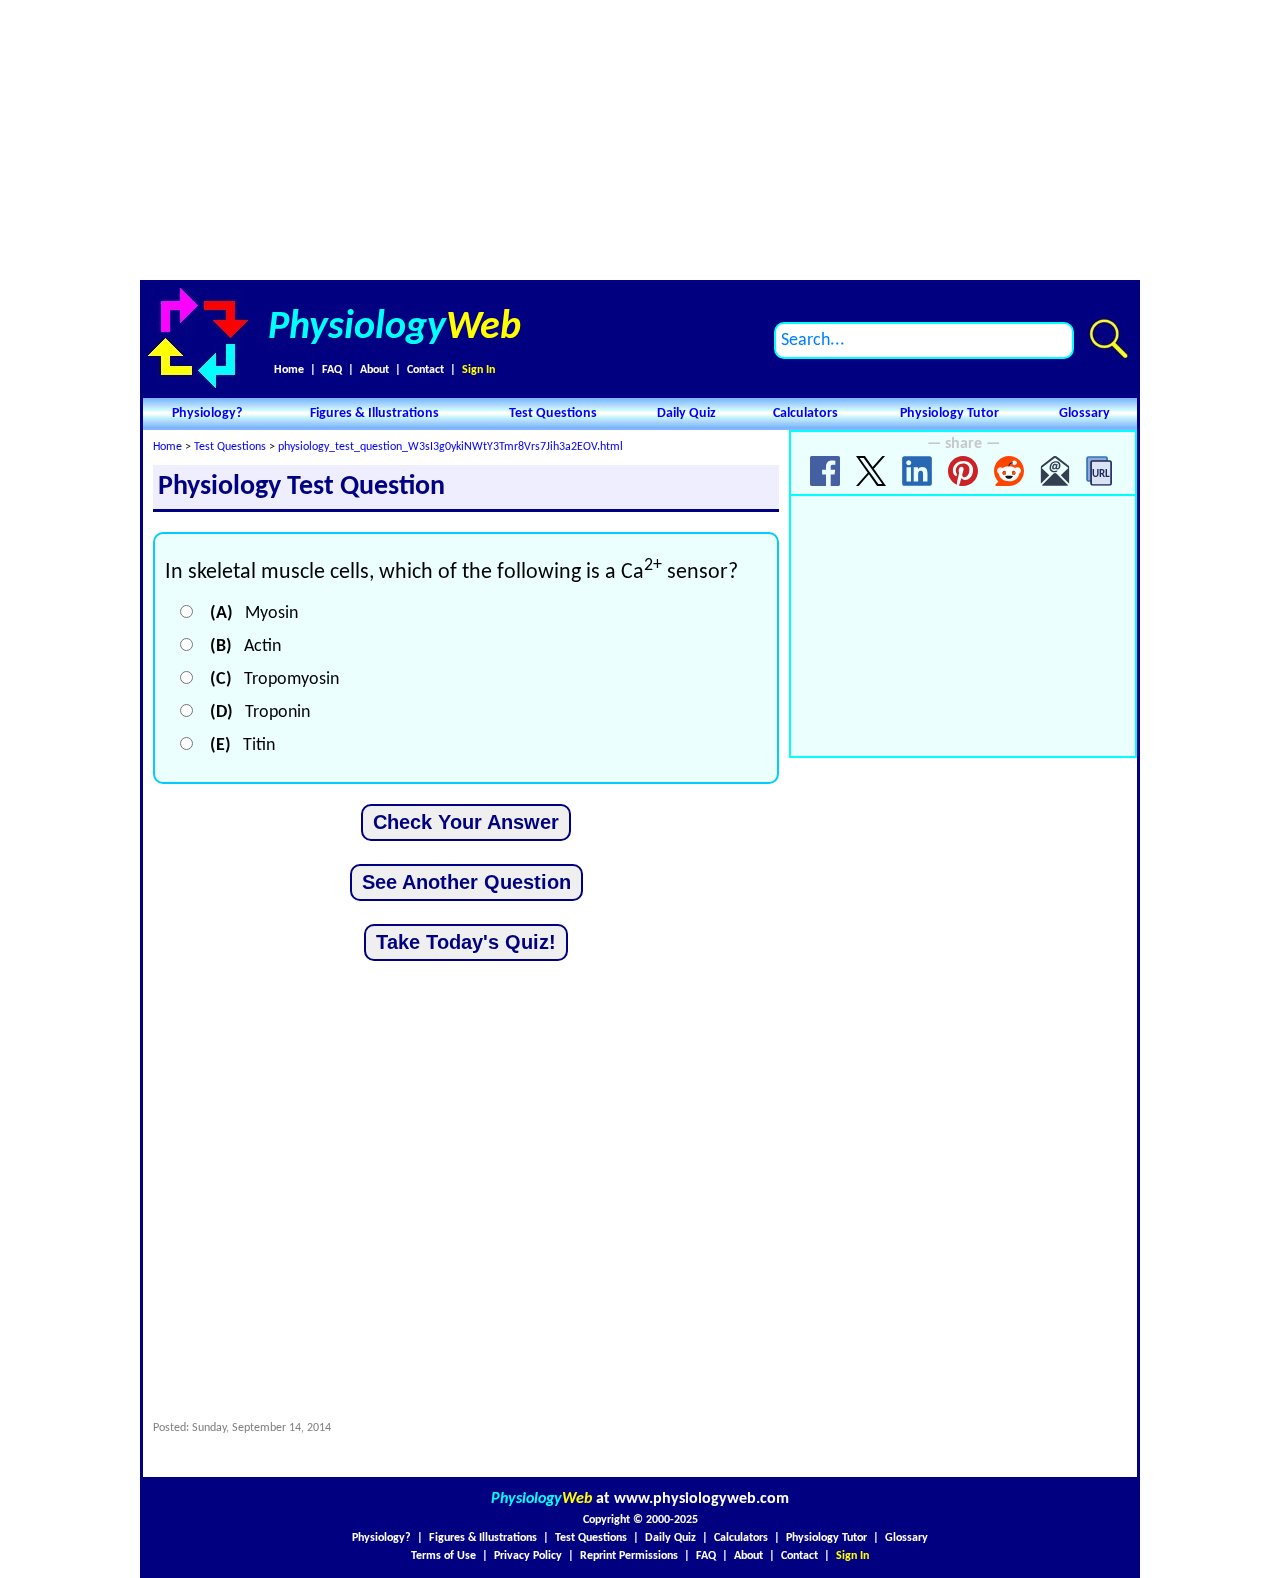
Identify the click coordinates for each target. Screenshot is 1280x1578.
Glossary (1084, 413)
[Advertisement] (640, 140)
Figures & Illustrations (374, 413)
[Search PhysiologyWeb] (1108, 338)
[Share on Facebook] (825, 471)
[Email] (1055, 471)
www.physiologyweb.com (701, 1499)
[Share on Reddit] (1009, 471)
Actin (245, 646)
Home (289, 370)
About (374, 370)
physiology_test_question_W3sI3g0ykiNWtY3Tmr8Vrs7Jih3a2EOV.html (450, 447)
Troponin (260, 712)
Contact (425, 370)
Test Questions (553, 413)
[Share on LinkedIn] (917, 471)
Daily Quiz (686, 413)
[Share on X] (871, 471)
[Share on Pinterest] (963, 471)
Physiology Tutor (949, 413)
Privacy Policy (528, 1556)
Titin (242, 745)
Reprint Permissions (629, 1556)
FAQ (332, 370)
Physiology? (207, 413)
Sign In (478, 370)
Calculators (805, 413)
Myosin (254, 613)
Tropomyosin (274, 679)
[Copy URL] (1101, 471)
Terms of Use (443, 1556)
